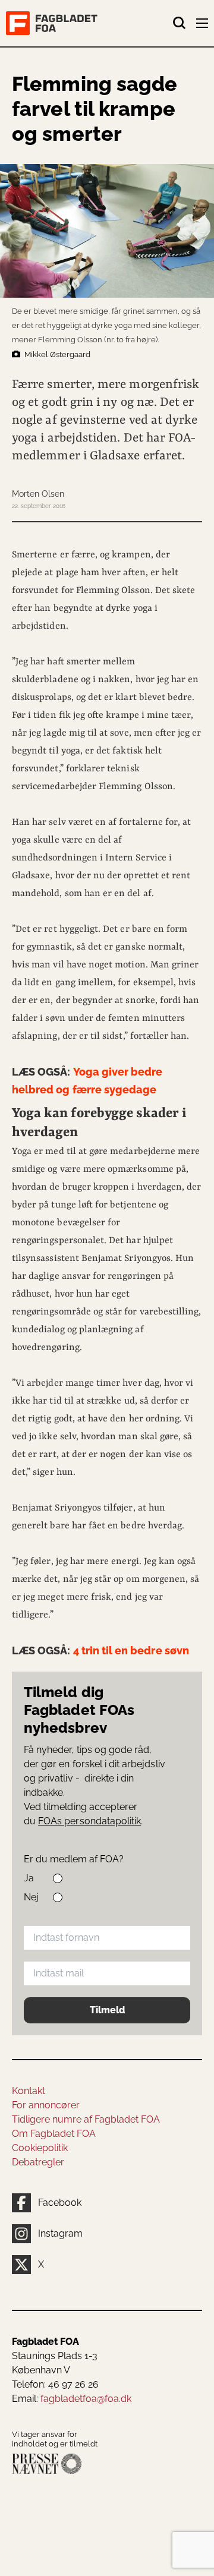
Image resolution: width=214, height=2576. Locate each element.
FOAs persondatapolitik (89, 1821)
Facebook (60, 2203)
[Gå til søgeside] (180, 23)
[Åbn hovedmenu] (203, 26)
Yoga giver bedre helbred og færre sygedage (87, 1081)
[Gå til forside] (89, 23)
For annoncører (46, 2105)
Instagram (60, 2233)
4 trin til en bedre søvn (100, 1650)
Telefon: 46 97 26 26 (55, 2384)
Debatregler (38, 2162)
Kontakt (29, 2091)
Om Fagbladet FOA (54, 2134)
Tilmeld (107, 2010)
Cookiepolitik (40, 2148)
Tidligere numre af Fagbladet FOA (86, 2119)
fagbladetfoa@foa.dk (86, 2399)
